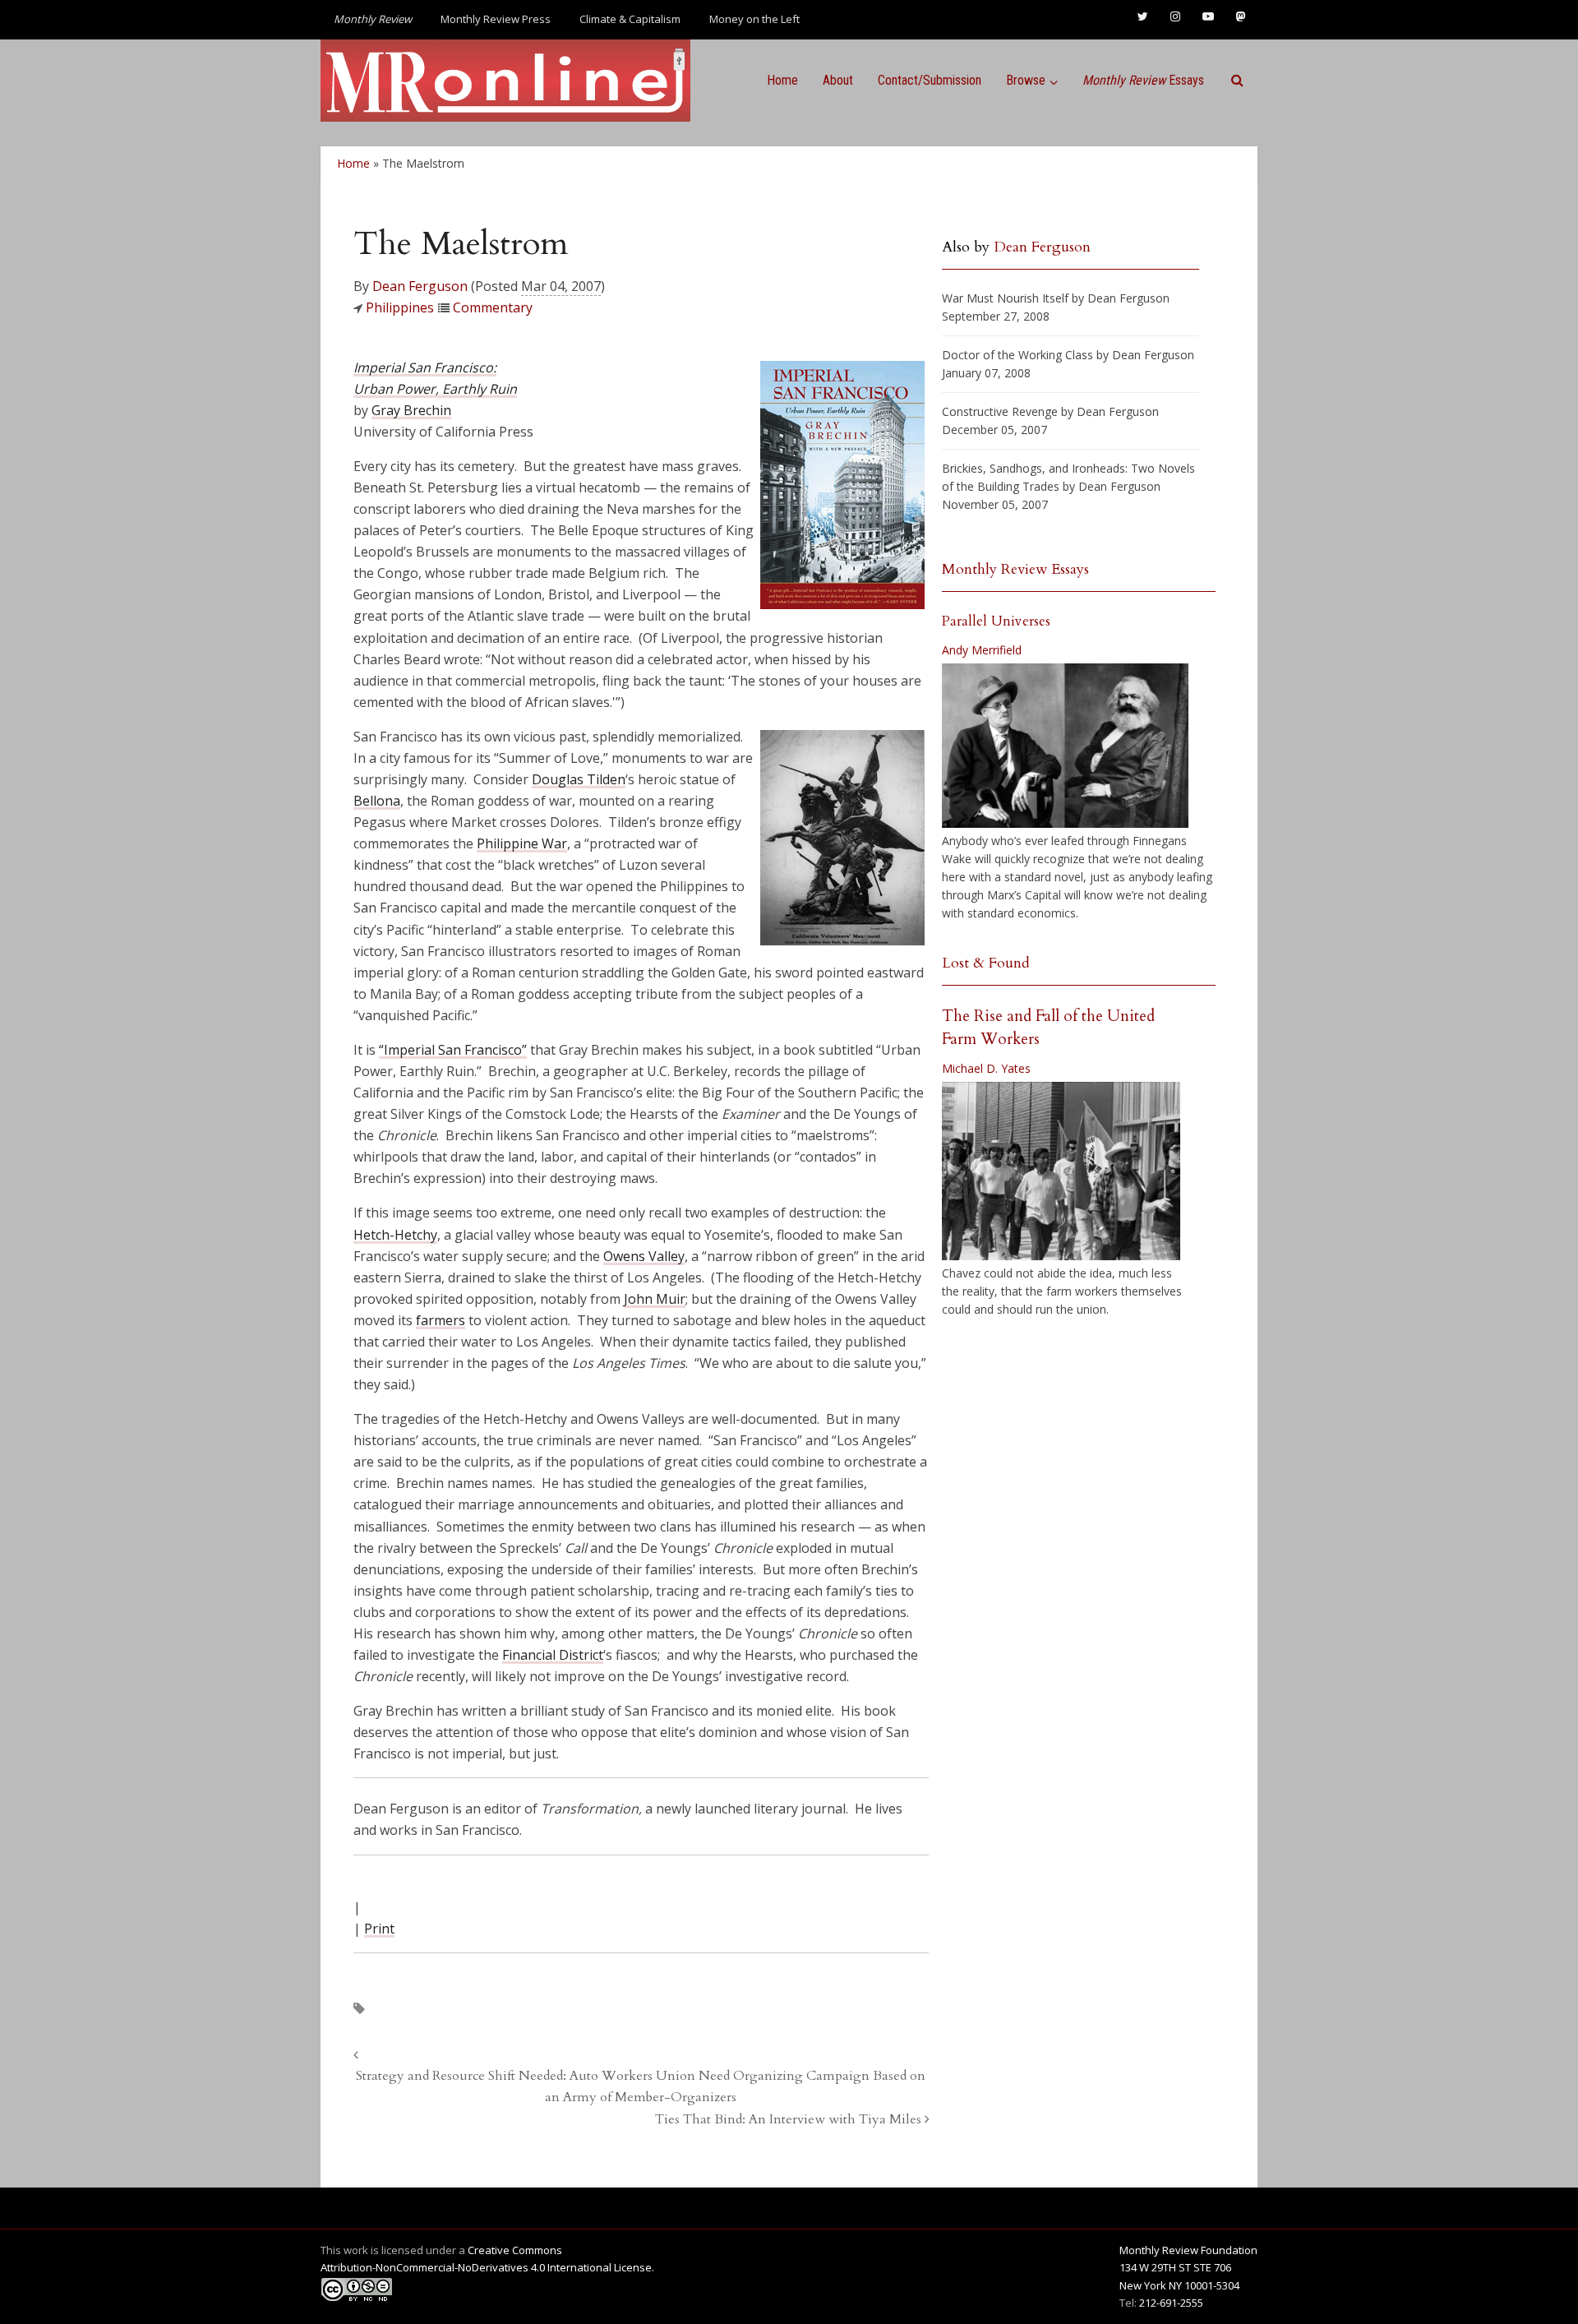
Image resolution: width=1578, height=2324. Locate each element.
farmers (441, 1320)
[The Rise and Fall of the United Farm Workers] (1061, 1171)
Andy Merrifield (982, 650)
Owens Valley (644, 1256)
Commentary (493, 307)
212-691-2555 (1171, 2303)
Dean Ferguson (420, 286)
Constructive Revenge (1000, 411)
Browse (1026, 80)
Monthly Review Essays (1015, 569)
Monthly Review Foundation (1188, 2250)
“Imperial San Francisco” (453, 1050)
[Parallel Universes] (1065, 746)
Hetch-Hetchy (395, 1235)
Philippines (400, 307)
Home (782, 80)
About (838, 80)
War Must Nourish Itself (1005, 298)
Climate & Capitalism (630, 19)
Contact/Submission (930, 80)
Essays (1143, 80)
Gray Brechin (411, 410)
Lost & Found (986, 963)
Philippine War (522, 843)
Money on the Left (754, 19)
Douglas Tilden (579, 779)
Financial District (553, 1655)
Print (379, 1929)
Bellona (377, 801)
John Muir (655, 1299)
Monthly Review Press (496, 19)
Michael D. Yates (986, 1068)
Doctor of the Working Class (1017, 355)
